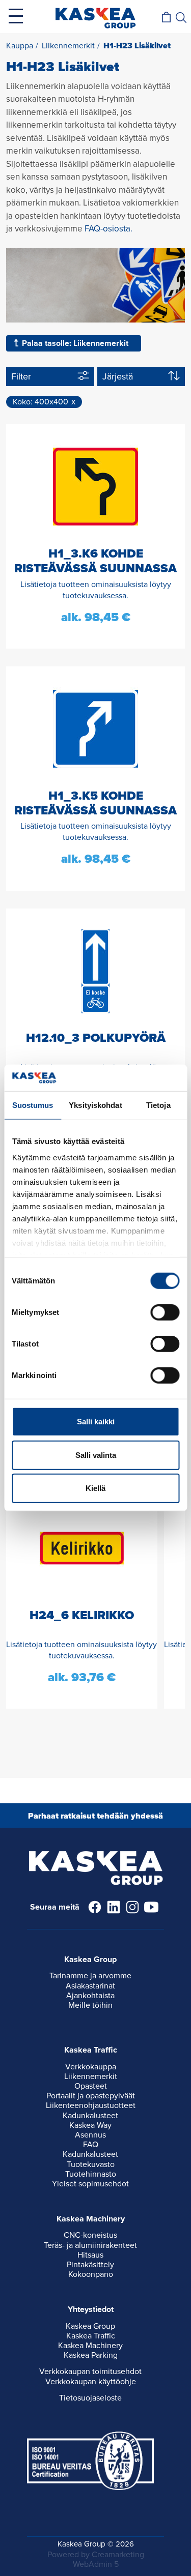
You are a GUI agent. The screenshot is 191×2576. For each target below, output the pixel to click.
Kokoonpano (91, 2274)
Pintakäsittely (90, 2265)
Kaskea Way (90, 2125)
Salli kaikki (96, 1422)
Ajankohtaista (90, 1996)
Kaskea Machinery (90, 2346)
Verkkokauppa (91, 2067)
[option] (82, 1597)
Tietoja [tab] (158, 1105)
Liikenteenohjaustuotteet (91, 2105)
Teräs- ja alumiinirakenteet (90, 2245)
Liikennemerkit (91, 2076)
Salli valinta (96, 1455)
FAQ (91, 2145)
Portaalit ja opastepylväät (91, 2096)
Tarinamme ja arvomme (90, 1976)
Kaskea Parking (91, 2355)
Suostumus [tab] (33, 1105)
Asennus (90, 2135)
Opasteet (91, 2086)
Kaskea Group (90, 2326)
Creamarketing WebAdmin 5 (108, 2559)
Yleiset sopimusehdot (90, 2184)
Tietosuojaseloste (90, 2398)
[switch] (165, 1312)
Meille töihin (90, 2005)
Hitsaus (90, 2255)
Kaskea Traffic (91, 2336)
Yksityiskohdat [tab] (95, 1105)
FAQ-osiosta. (108, 229)
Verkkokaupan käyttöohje (91, 2382)
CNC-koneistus (90, 2235)
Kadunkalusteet (90, 2116)
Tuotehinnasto (91, 2174)
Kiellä (95, 1488)
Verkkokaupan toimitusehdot (90, 2372)
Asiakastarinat (90, 1986)
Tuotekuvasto (91, 2164)
